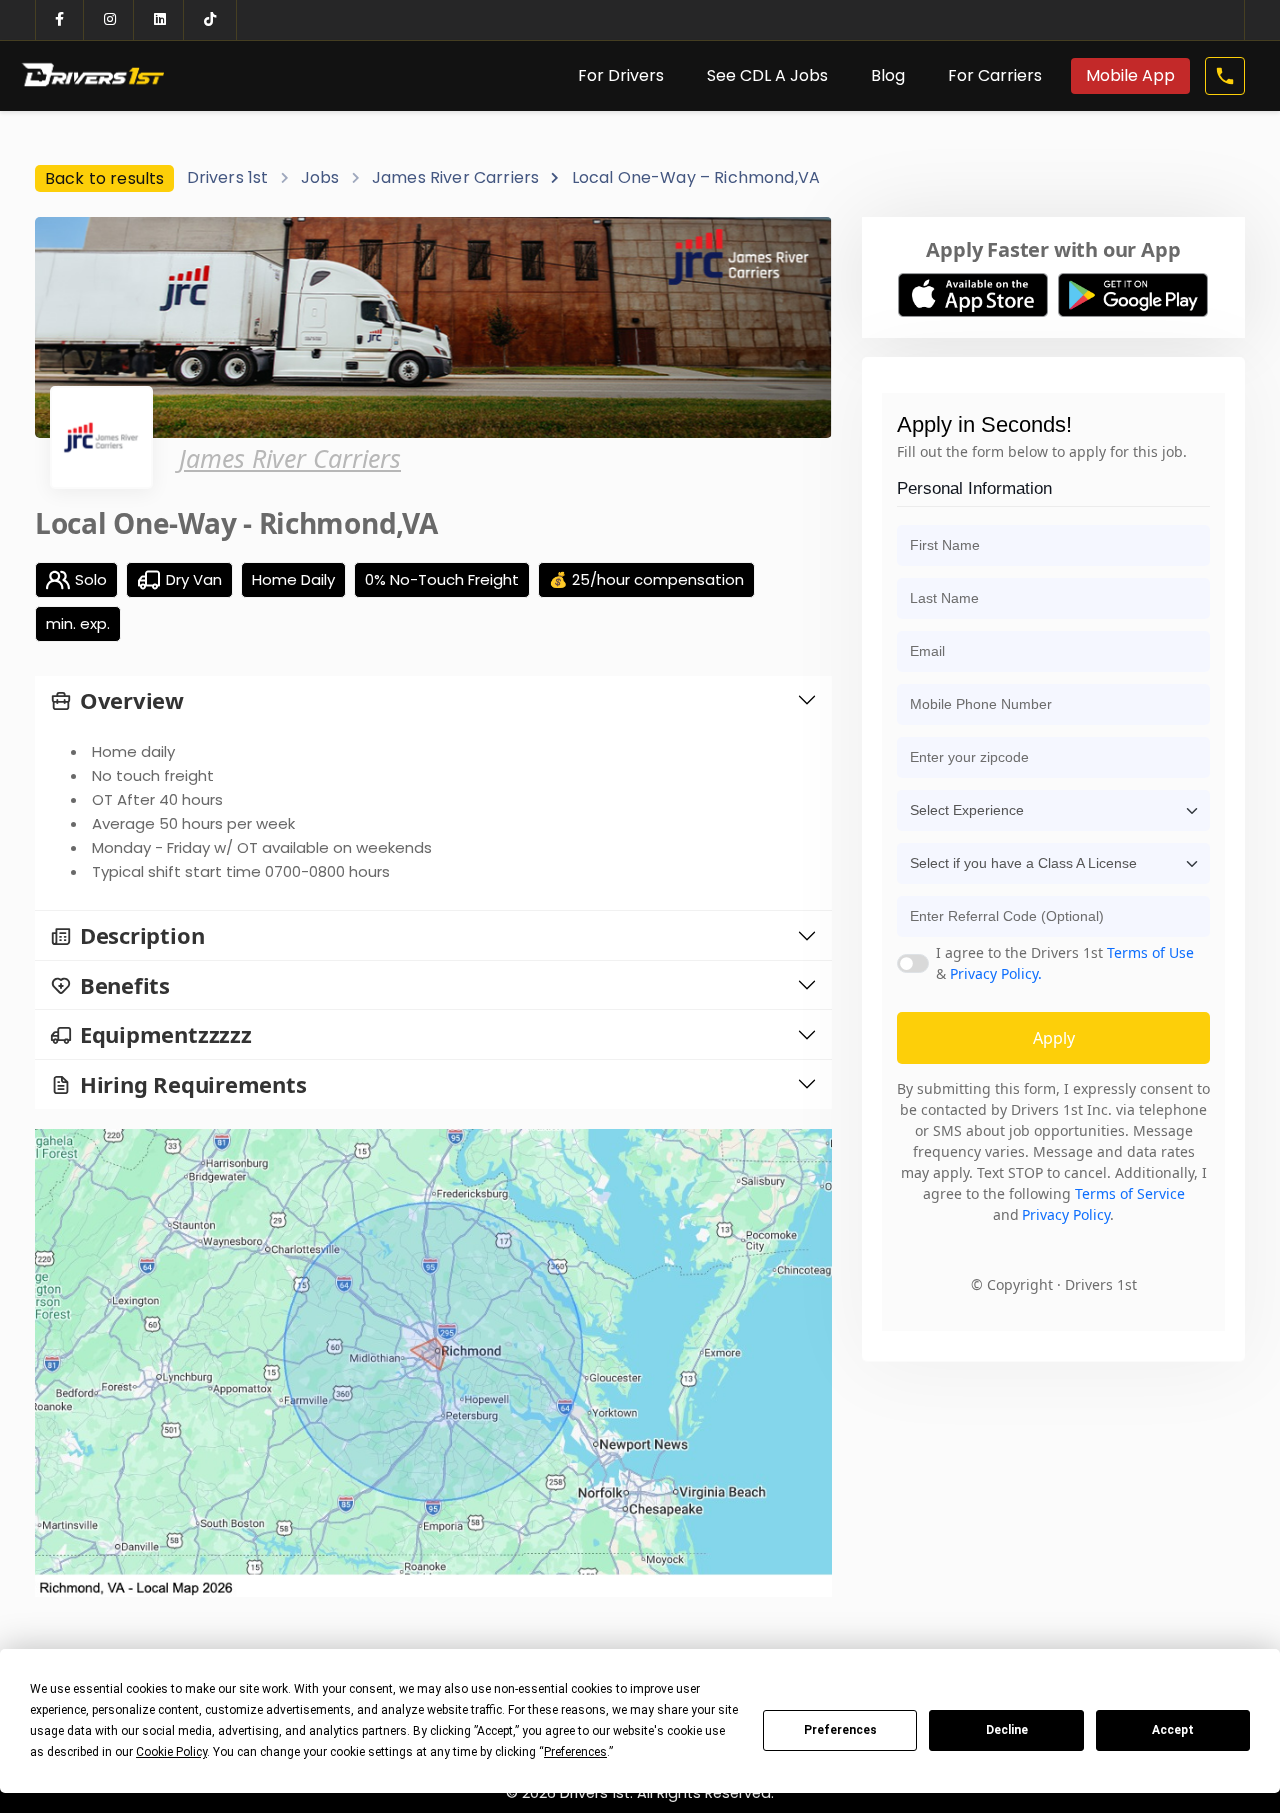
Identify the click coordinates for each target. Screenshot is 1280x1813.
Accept (1173, 1730)
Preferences (840, 1730)
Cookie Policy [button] (171, 1752)
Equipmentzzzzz (166, 1034)
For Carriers (995, 76)
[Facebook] (60, 20)
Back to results (104, 178)
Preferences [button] (575, 1752)
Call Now (1223, 76)
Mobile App (1130, 75)
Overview (132, 700)
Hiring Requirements (193, 1084)
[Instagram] (110, 20)
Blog (888, 76)
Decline (1007, 1730)
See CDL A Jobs (767, 76)
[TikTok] (210, 20)
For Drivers (621, 76)
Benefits (125, 985)
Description (142, 935)
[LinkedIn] (160, 20)
